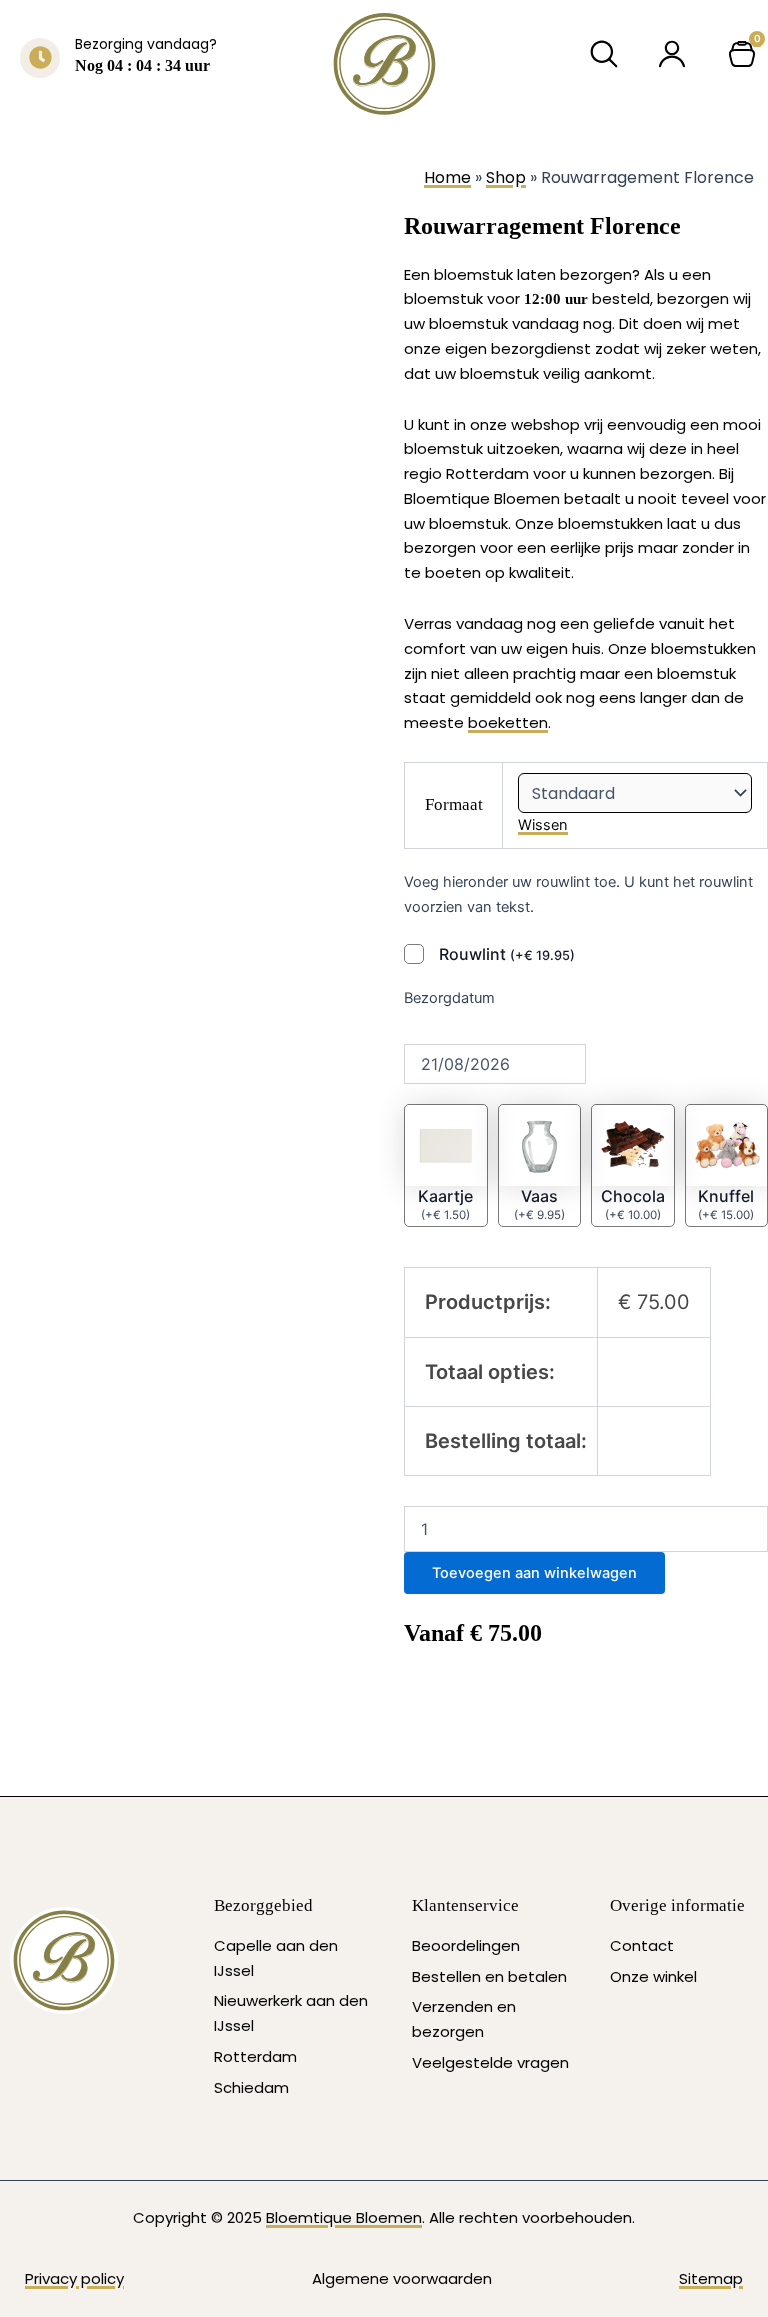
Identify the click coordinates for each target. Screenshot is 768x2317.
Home (447, 177)
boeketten (508, 722)
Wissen (543, 825)
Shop (506, 177)
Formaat (454, 804)
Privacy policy (74, 2278)
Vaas (539, 1196)
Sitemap (711, 2278)
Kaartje (445, 1196)
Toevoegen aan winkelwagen (534, 1573)
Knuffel (726, 1196)
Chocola (633, 1196)
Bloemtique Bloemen (344, 2217)
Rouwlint (507, 954)
